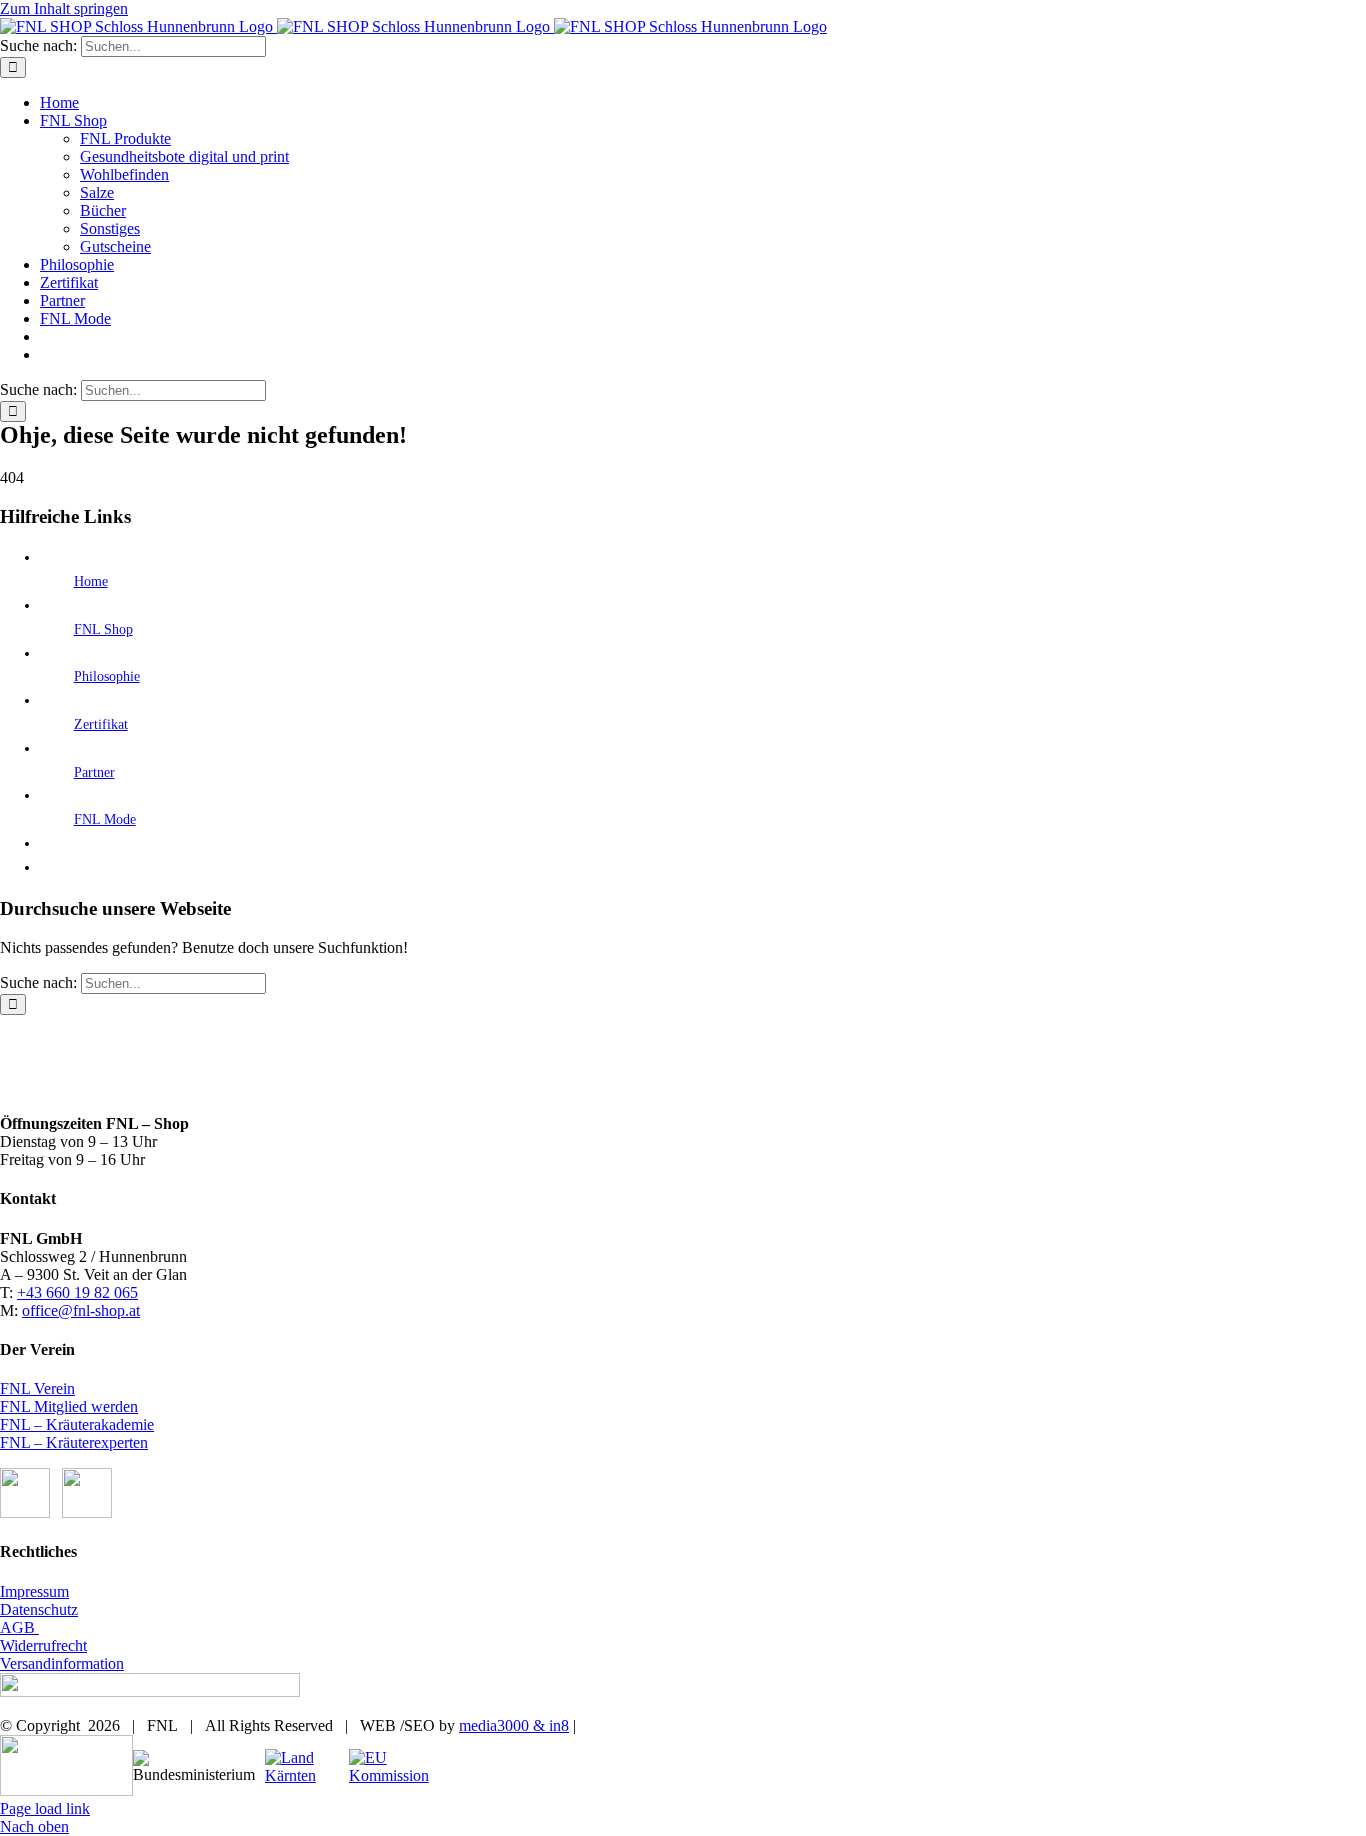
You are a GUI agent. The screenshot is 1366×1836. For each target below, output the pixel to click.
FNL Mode (105, 819)
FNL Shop (103, 629)
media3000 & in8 (514, 1725)
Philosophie (107, 676)
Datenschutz (39, 1609)
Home (91, 581)
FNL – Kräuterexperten (74, 1442)
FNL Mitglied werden (69, 1406)
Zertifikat (101, 724)
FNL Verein (37, 1388)
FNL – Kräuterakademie (77, 1424)
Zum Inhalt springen (64, 8)
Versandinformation (62, 1663)
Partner (94, 772)
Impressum (34, 1591)
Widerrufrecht (43, 1645)
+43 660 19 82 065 (77, 1292)
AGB (19, 1627)
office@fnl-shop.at (81, 1310)
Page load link (45, 1808)
